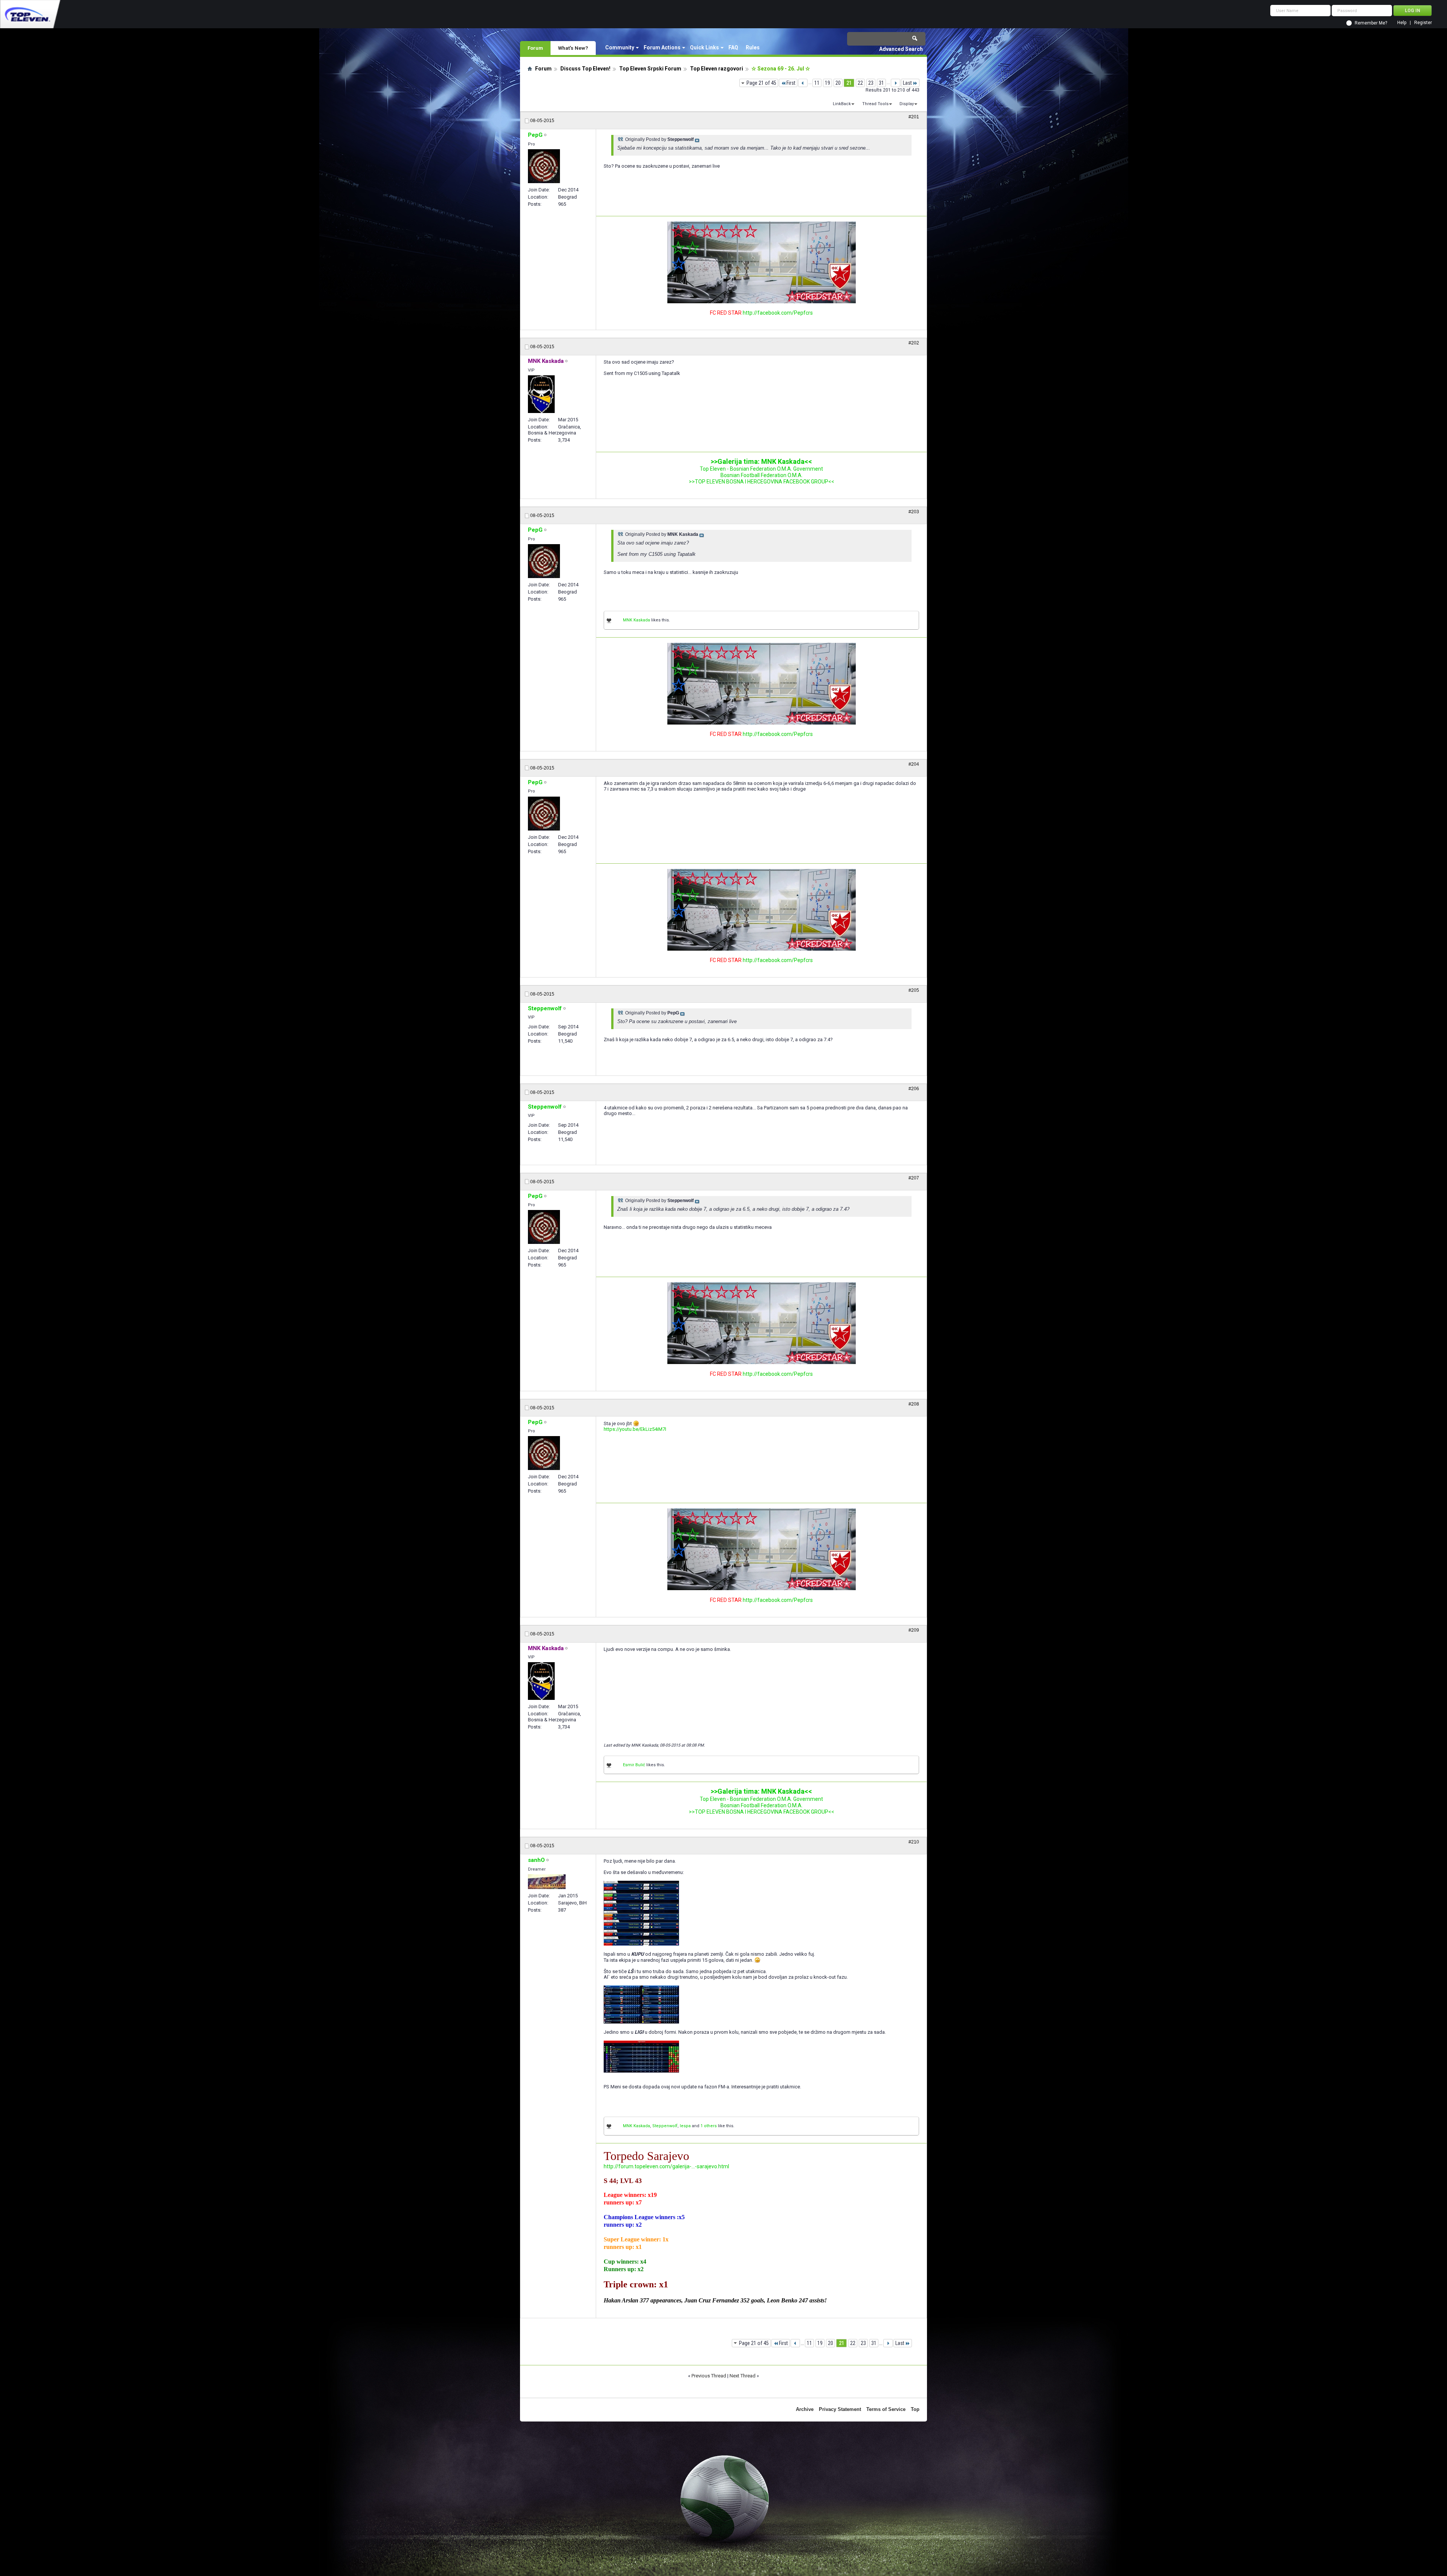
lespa (685, 2126)
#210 (914, 1842)
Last (907, 83)
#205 (914, 990)
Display (907, 104)
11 (817, 83)
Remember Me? (1371, 23)
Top (915, 2409)
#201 (914, 117)
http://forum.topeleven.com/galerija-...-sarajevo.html (666, 2166)
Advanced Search (901, 49)
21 (849, 83)
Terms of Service (886, 2409)
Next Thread (743, 2376)
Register (1423, 23)
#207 (914, 1178)
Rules (753, 47)
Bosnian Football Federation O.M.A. (762, 475)
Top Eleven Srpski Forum (650, 69)
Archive (805, 2409)
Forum (535, 48)
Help (1402, 23)
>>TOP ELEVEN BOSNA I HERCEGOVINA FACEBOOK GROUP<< (762, 482)
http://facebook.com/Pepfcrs (778, 313)
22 (860, 83)
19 (828, 83)
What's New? (573, 48)
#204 (914, 764)
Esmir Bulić (634, 1765)
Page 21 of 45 (761, 83)
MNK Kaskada (636, 620)
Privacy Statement (840, 2409)
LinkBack (842, 104)
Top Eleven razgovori (717, 69)
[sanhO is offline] (547, 1882)
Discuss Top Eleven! (585, 69)
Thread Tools (875, 104)
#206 (914, 1089)
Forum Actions (662, 47)
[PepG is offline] (544, 166)
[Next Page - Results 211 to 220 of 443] (896, 83)
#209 (914, 1630)
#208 (914, 1404)
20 (838, 83)
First (791, 83)
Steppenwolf (665, 2126)
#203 (914, 512)
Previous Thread (709, 2376)
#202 (914, 343)
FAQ (733, 47)
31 (881, 83)
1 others (709, 2126)
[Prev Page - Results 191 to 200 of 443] (803, 83)
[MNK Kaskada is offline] (541, 394)
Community (620, 47)
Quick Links (704, 47)
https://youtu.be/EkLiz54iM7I (635, 1429)
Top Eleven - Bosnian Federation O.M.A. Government (761, 469)
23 (871, 83)
